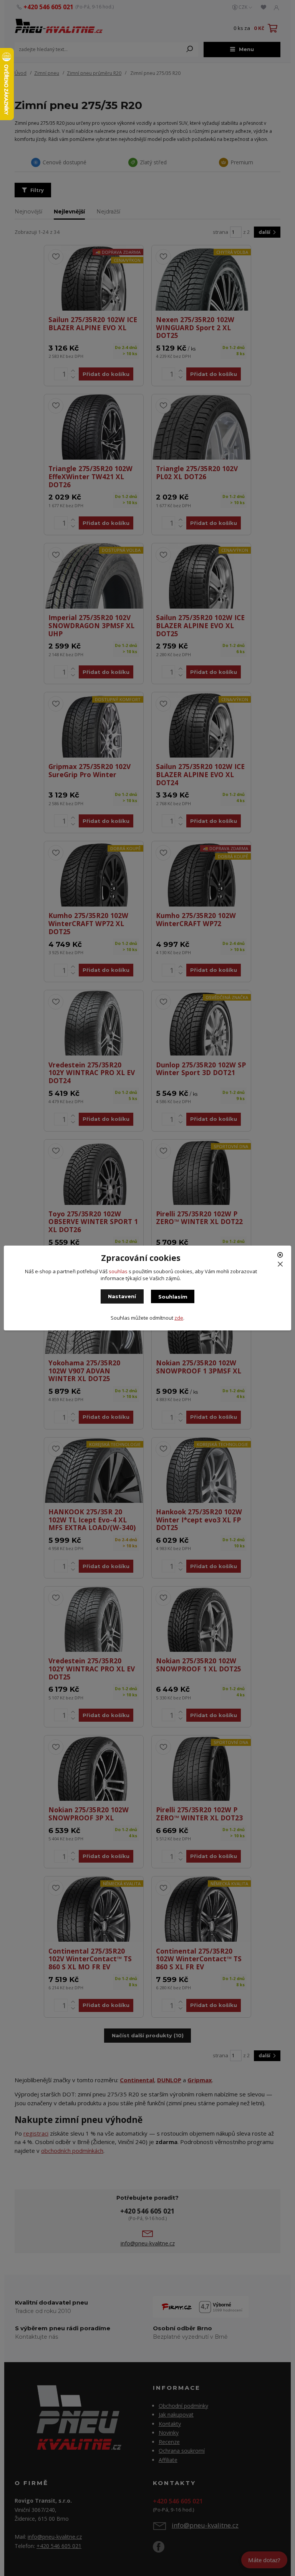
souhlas (118, 1271)
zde (179, 1318)
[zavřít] (281, 1258)
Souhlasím (173, 1297)
